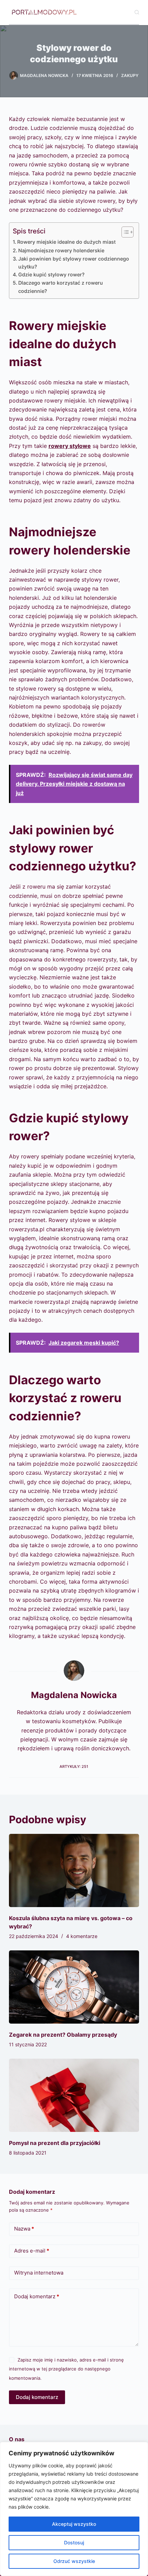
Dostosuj (74, 2542)
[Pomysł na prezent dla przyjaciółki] (74, 2095)
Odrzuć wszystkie (74, 2561)
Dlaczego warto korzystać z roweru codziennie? (61, 287)
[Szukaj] (137, 12)
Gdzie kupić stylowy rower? (51, 274)
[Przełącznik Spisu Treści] (124, 232)
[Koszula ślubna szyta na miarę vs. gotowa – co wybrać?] (74, 1870)
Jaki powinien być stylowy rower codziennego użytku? (74, 263)
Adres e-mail (32, 2251)
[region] (74, 2509)
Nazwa (24, 2229)
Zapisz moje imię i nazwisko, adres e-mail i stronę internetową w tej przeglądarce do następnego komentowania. (66, 2369)
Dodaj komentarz (37, 2296)
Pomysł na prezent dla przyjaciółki (55, 2143)
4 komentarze (82, 1936)
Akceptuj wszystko (74, 2524)
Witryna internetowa (39, 2273)
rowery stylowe (70, 446)
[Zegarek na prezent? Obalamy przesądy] (74, 1987)
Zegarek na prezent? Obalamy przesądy (63, 2035)
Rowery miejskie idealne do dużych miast (66, 242)
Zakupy (130, 75)
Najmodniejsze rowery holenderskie (61, 250)
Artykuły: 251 (74, 1766)
